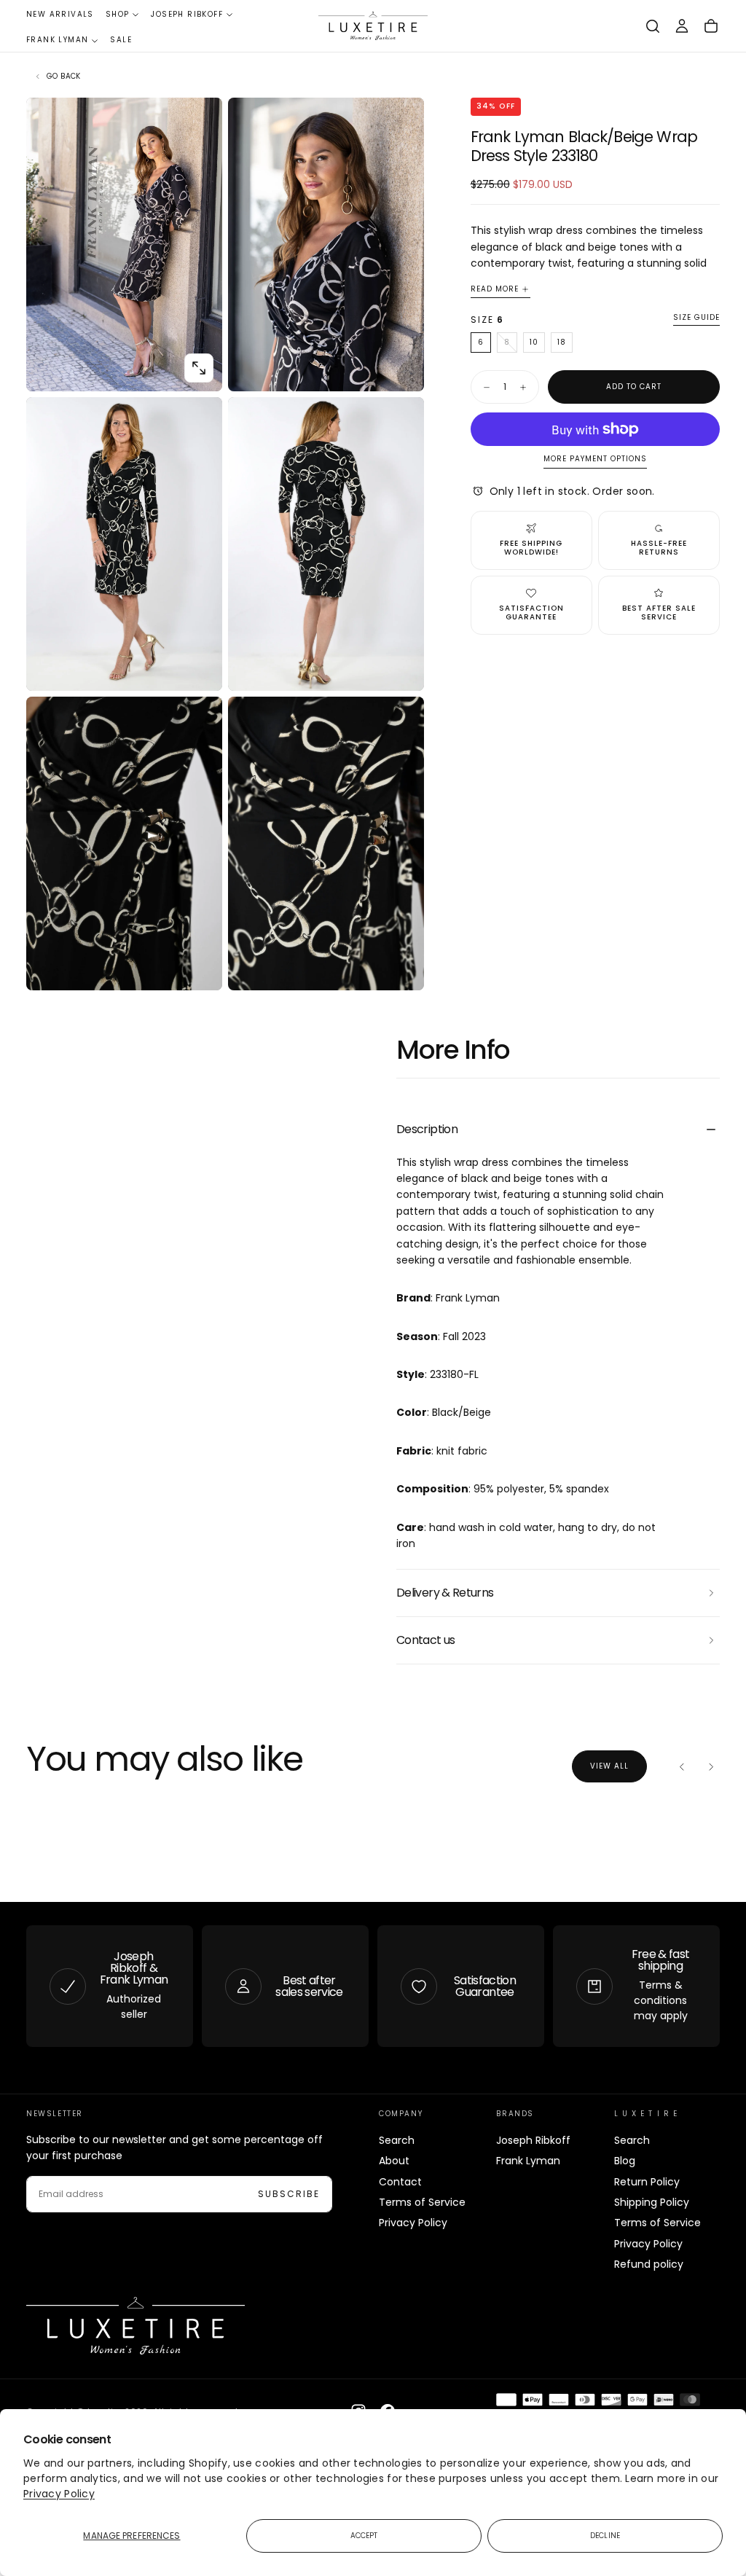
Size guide (696, 318)
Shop (118, 14)
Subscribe (289, 2194)
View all (609, 1766)
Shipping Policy (652, 2202)
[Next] (711, 1766)
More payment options (595, 459)
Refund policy (649, 2264)
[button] (653, 26)
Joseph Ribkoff (187, 14)
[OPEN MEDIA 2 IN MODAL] (199, 668)
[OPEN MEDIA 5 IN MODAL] (401, 967)
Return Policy (647, 2182)
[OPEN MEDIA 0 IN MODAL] (199, 368)
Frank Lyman (57, 40)
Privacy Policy (59, 2494)
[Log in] (682, 26)
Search (397, 2140)
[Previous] (682, 1766)
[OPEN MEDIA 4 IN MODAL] (199, 967)
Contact (400, 2182)
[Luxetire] (136, 2326)
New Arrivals (60, 14)
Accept (364, 2536)
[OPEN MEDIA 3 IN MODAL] (401, 668)
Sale (121, 40)
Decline (605, 2536)
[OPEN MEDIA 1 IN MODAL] (401, 368)
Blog (625, 2161)
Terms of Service (422, 2202)
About (394, 2161)
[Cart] (711, 26)
